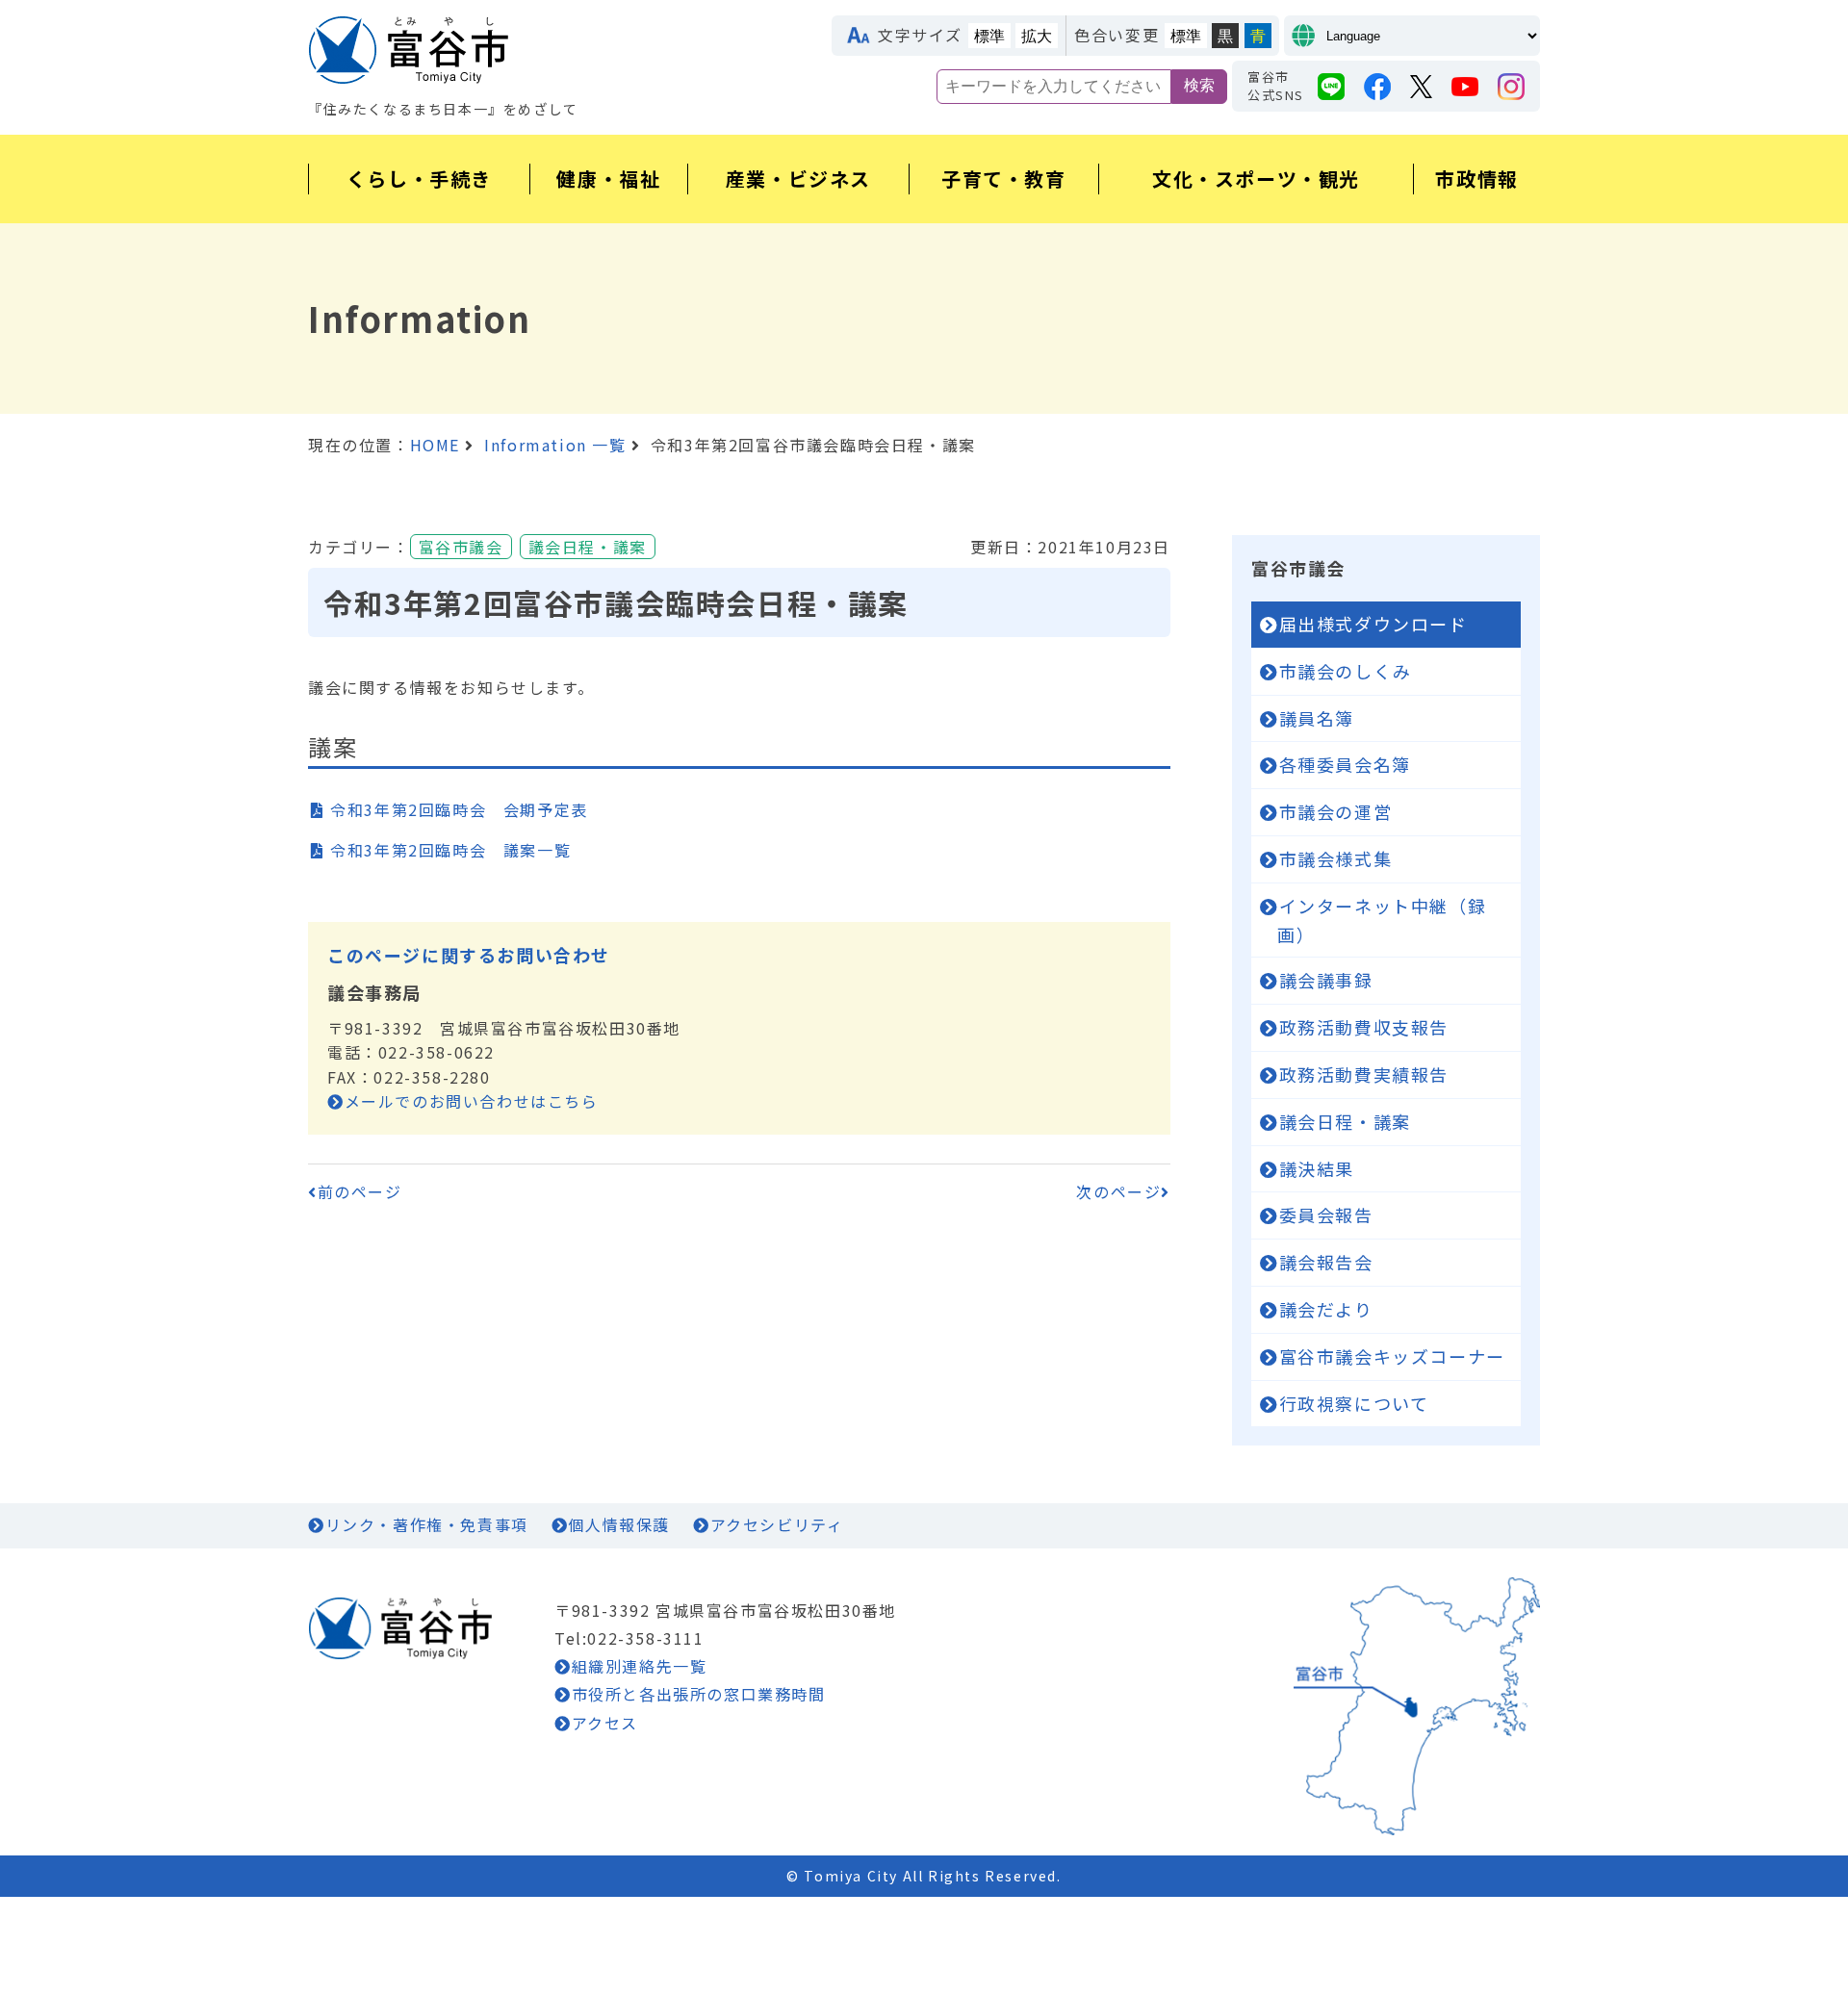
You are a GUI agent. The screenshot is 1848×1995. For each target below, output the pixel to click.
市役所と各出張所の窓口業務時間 (699, 1694)
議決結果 (1317, 1168)
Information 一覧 (555, 445)
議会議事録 (1326, 980)
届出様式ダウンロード (1373, 624)
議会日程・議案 (1345, 1121)
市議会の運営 (1336, 811)
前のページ (360, 1191)
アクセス (605, 1723)
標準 (989, 36)
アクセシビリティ (777, 1524)
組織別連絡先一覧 (639, 1666)
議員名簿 (1317, 718)
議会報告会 (1326, 1262)
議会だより (1326, 1309)
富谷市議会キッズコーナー (1392, 1356)
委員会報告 (1326, 1215)
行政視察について (1354, 1403)
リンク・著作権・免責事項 (427, 1524)
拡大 (1037, 36)
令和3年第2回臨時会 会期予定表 (459, 809)
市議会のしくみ (1346, 671)
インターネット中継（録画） (1382, 920)
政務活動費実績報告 (1364, 1074)
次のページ (1118, 1191)
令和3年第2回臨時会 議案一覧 (450, 850)
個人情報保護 (619, 1524)
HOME (435, 445)
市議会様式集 (1336, 858)
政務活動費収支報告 (1364, 1027)
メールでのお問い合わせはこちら (472, 1101)
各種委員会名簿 (1345, 764)
